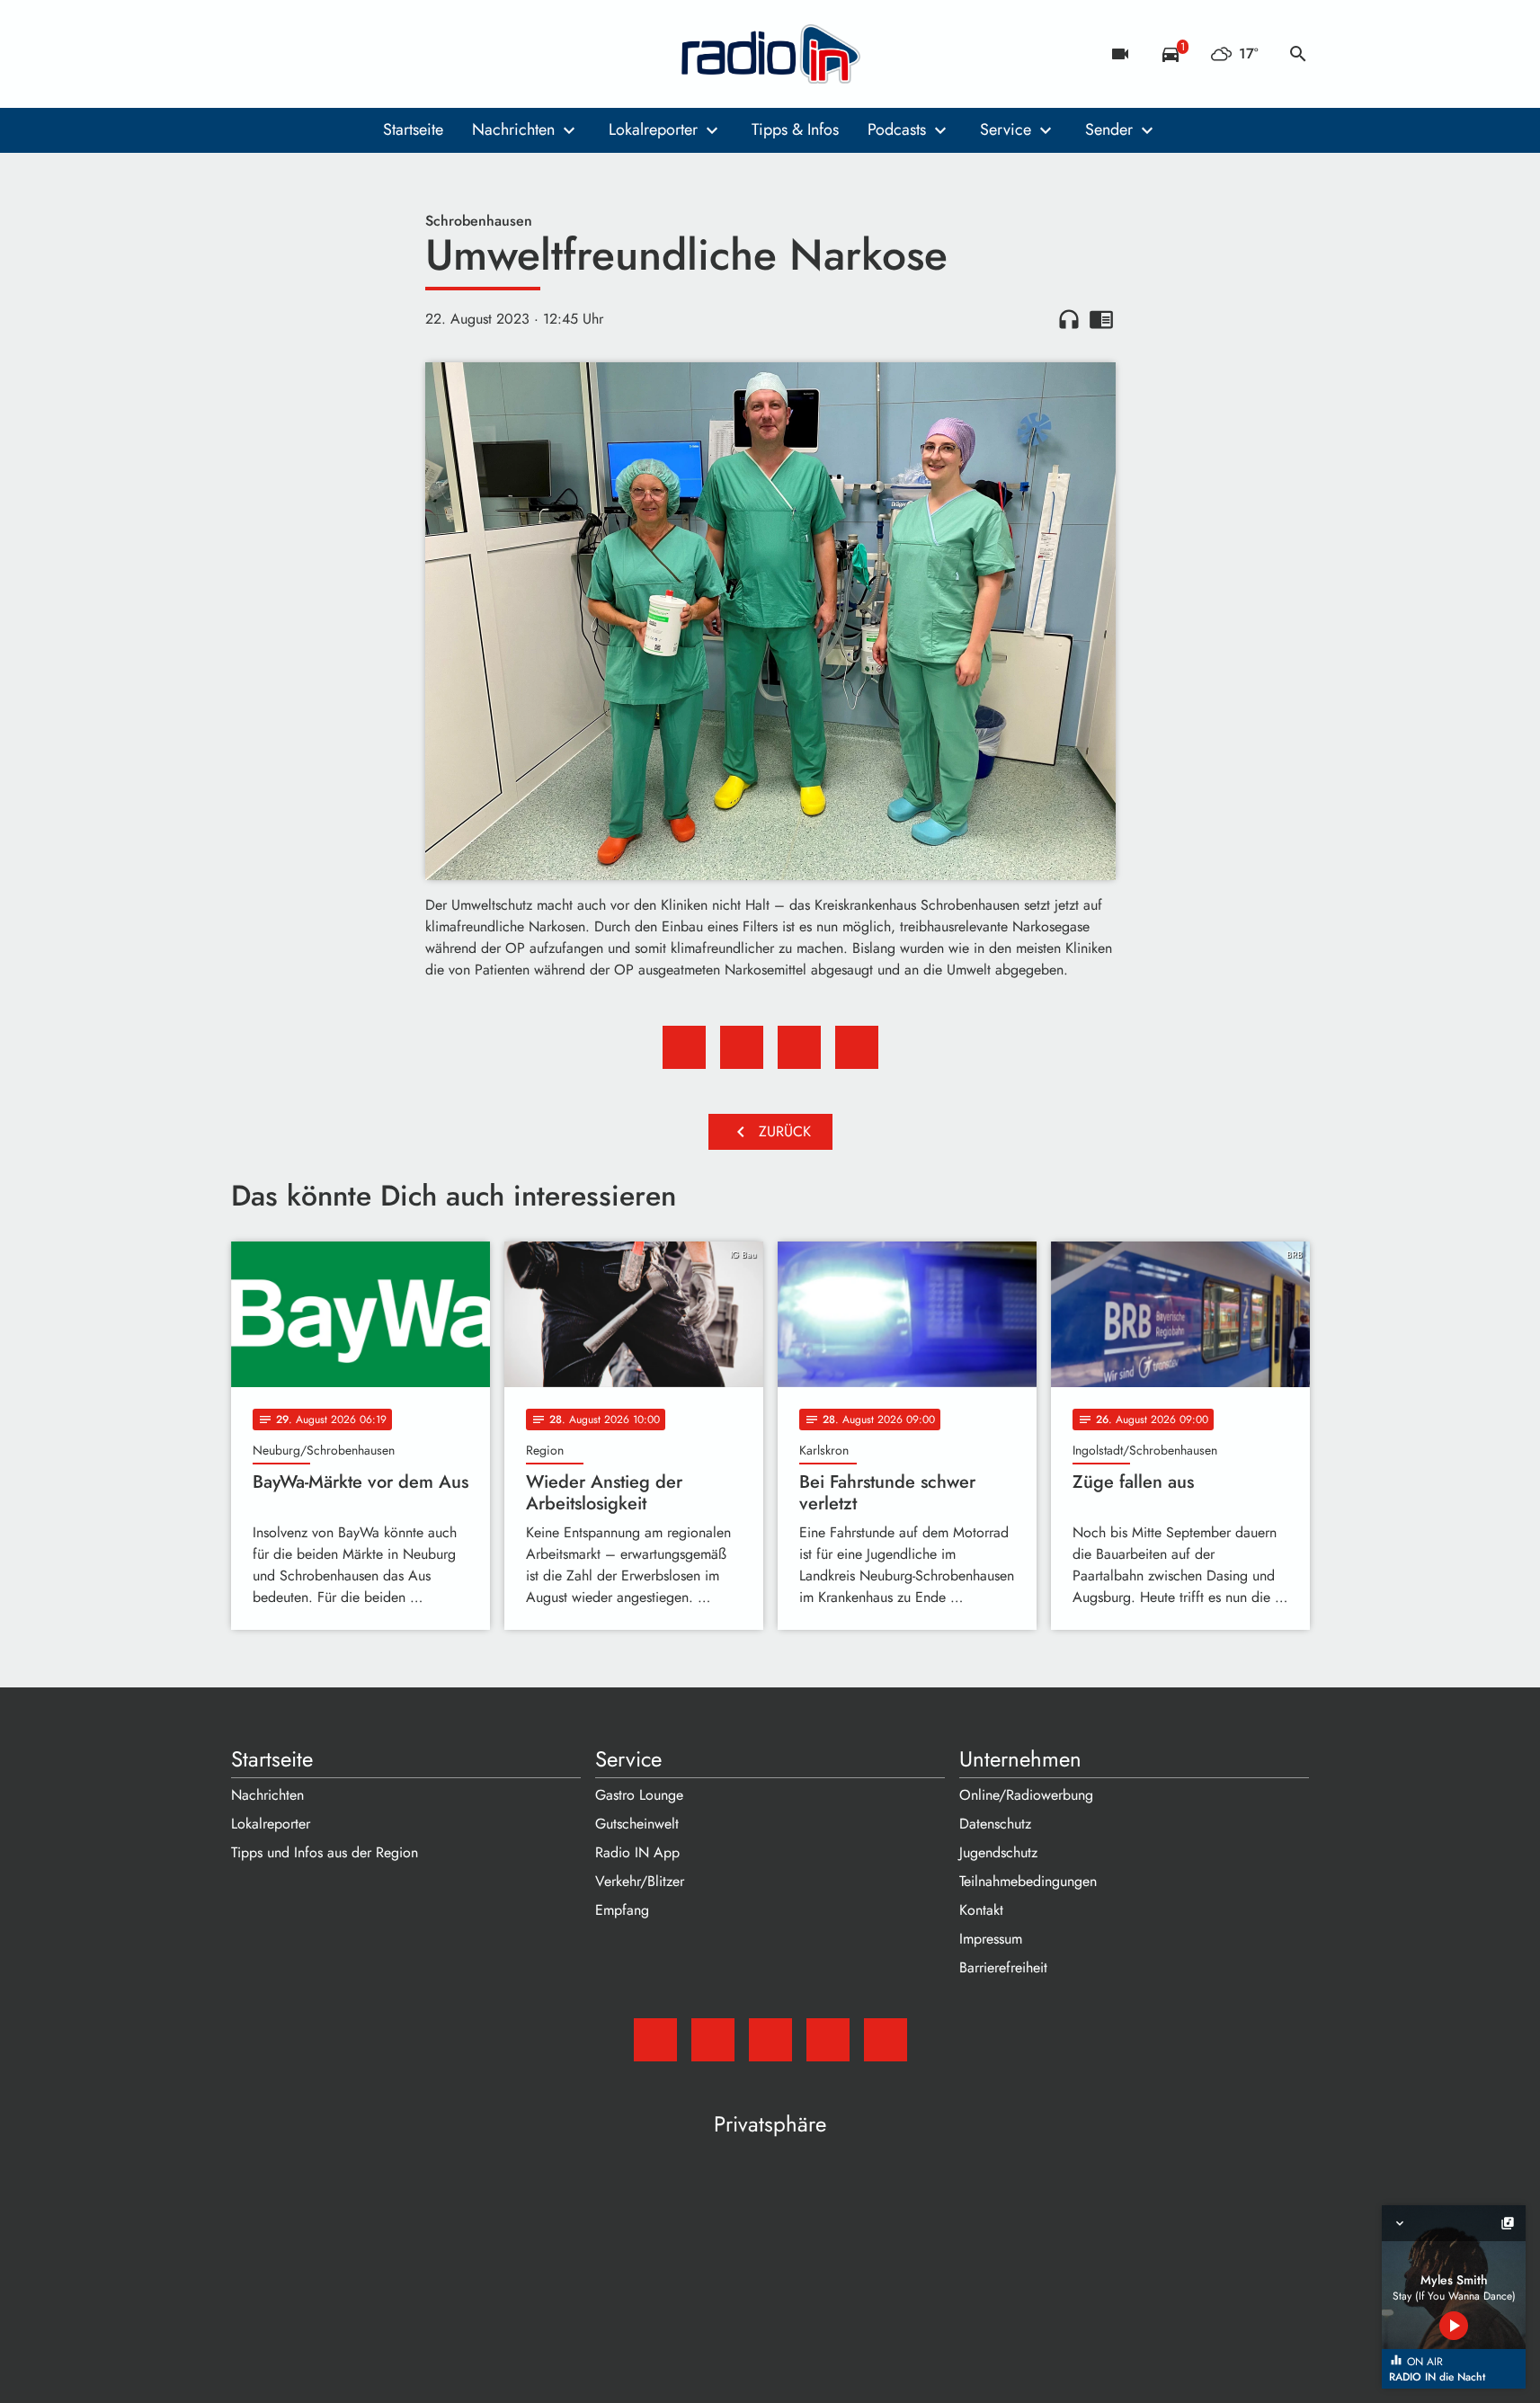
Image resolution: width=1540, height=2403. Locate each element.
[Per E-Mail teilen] (857, 1047)
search (1298, 54)
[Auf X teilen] (742, 1047)
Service (1006, 129)
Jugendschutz (998, 1852)
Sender (1109, 129)
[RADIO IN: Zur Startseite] (770, 54)
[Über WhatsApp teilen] (799, 1047)
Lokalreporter (653, 129)
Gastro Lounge (639, 1795)
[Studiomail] (249, 54)
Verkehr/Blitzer (640, 1881)
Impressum (991, 1939)
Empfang (622, 1910)
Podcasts (897, 129)
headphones (1069, 319)
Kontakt (981, 1910)
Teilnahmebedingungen (1028, 1881)
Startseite (413, 129)
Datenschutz (995, 1824)
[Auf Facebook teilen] (684, 1047)
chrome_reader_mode (1101, 319)
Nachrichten (513, 129)
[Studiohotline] (393, 54)
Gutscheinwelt (637, 1824)
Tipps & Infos (795, 129)
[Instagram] (321, 54)
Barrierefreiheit (1003, 1967)
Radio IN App (637, 1852)
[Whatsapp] (357, 54)
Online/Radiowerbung (1026, 1795)
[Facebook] (285, 54)
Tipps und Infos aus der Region (325, 1852)
